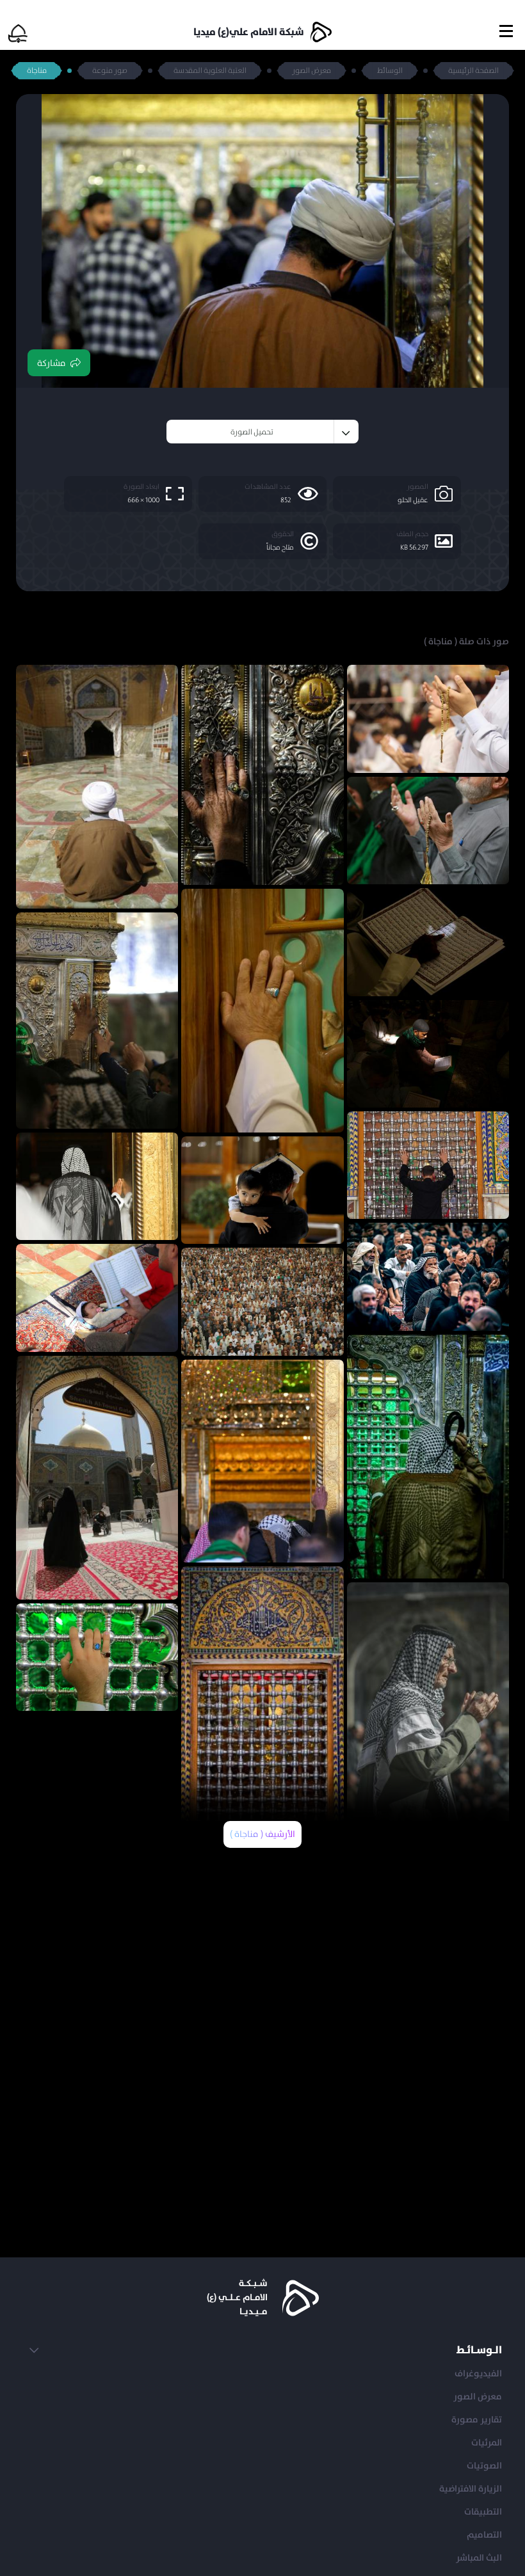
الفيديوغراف (478, 2374)
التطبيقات (483, 2512)
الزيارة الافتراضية (471, 2489)
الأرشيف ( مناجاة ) (262, 1834)
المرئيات (487, 2443)
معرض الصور (478, 2397)
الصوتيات (484, 2466)
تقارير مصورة (477, 2420)
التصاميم (484, 2535)
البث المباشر (479, 2558)
